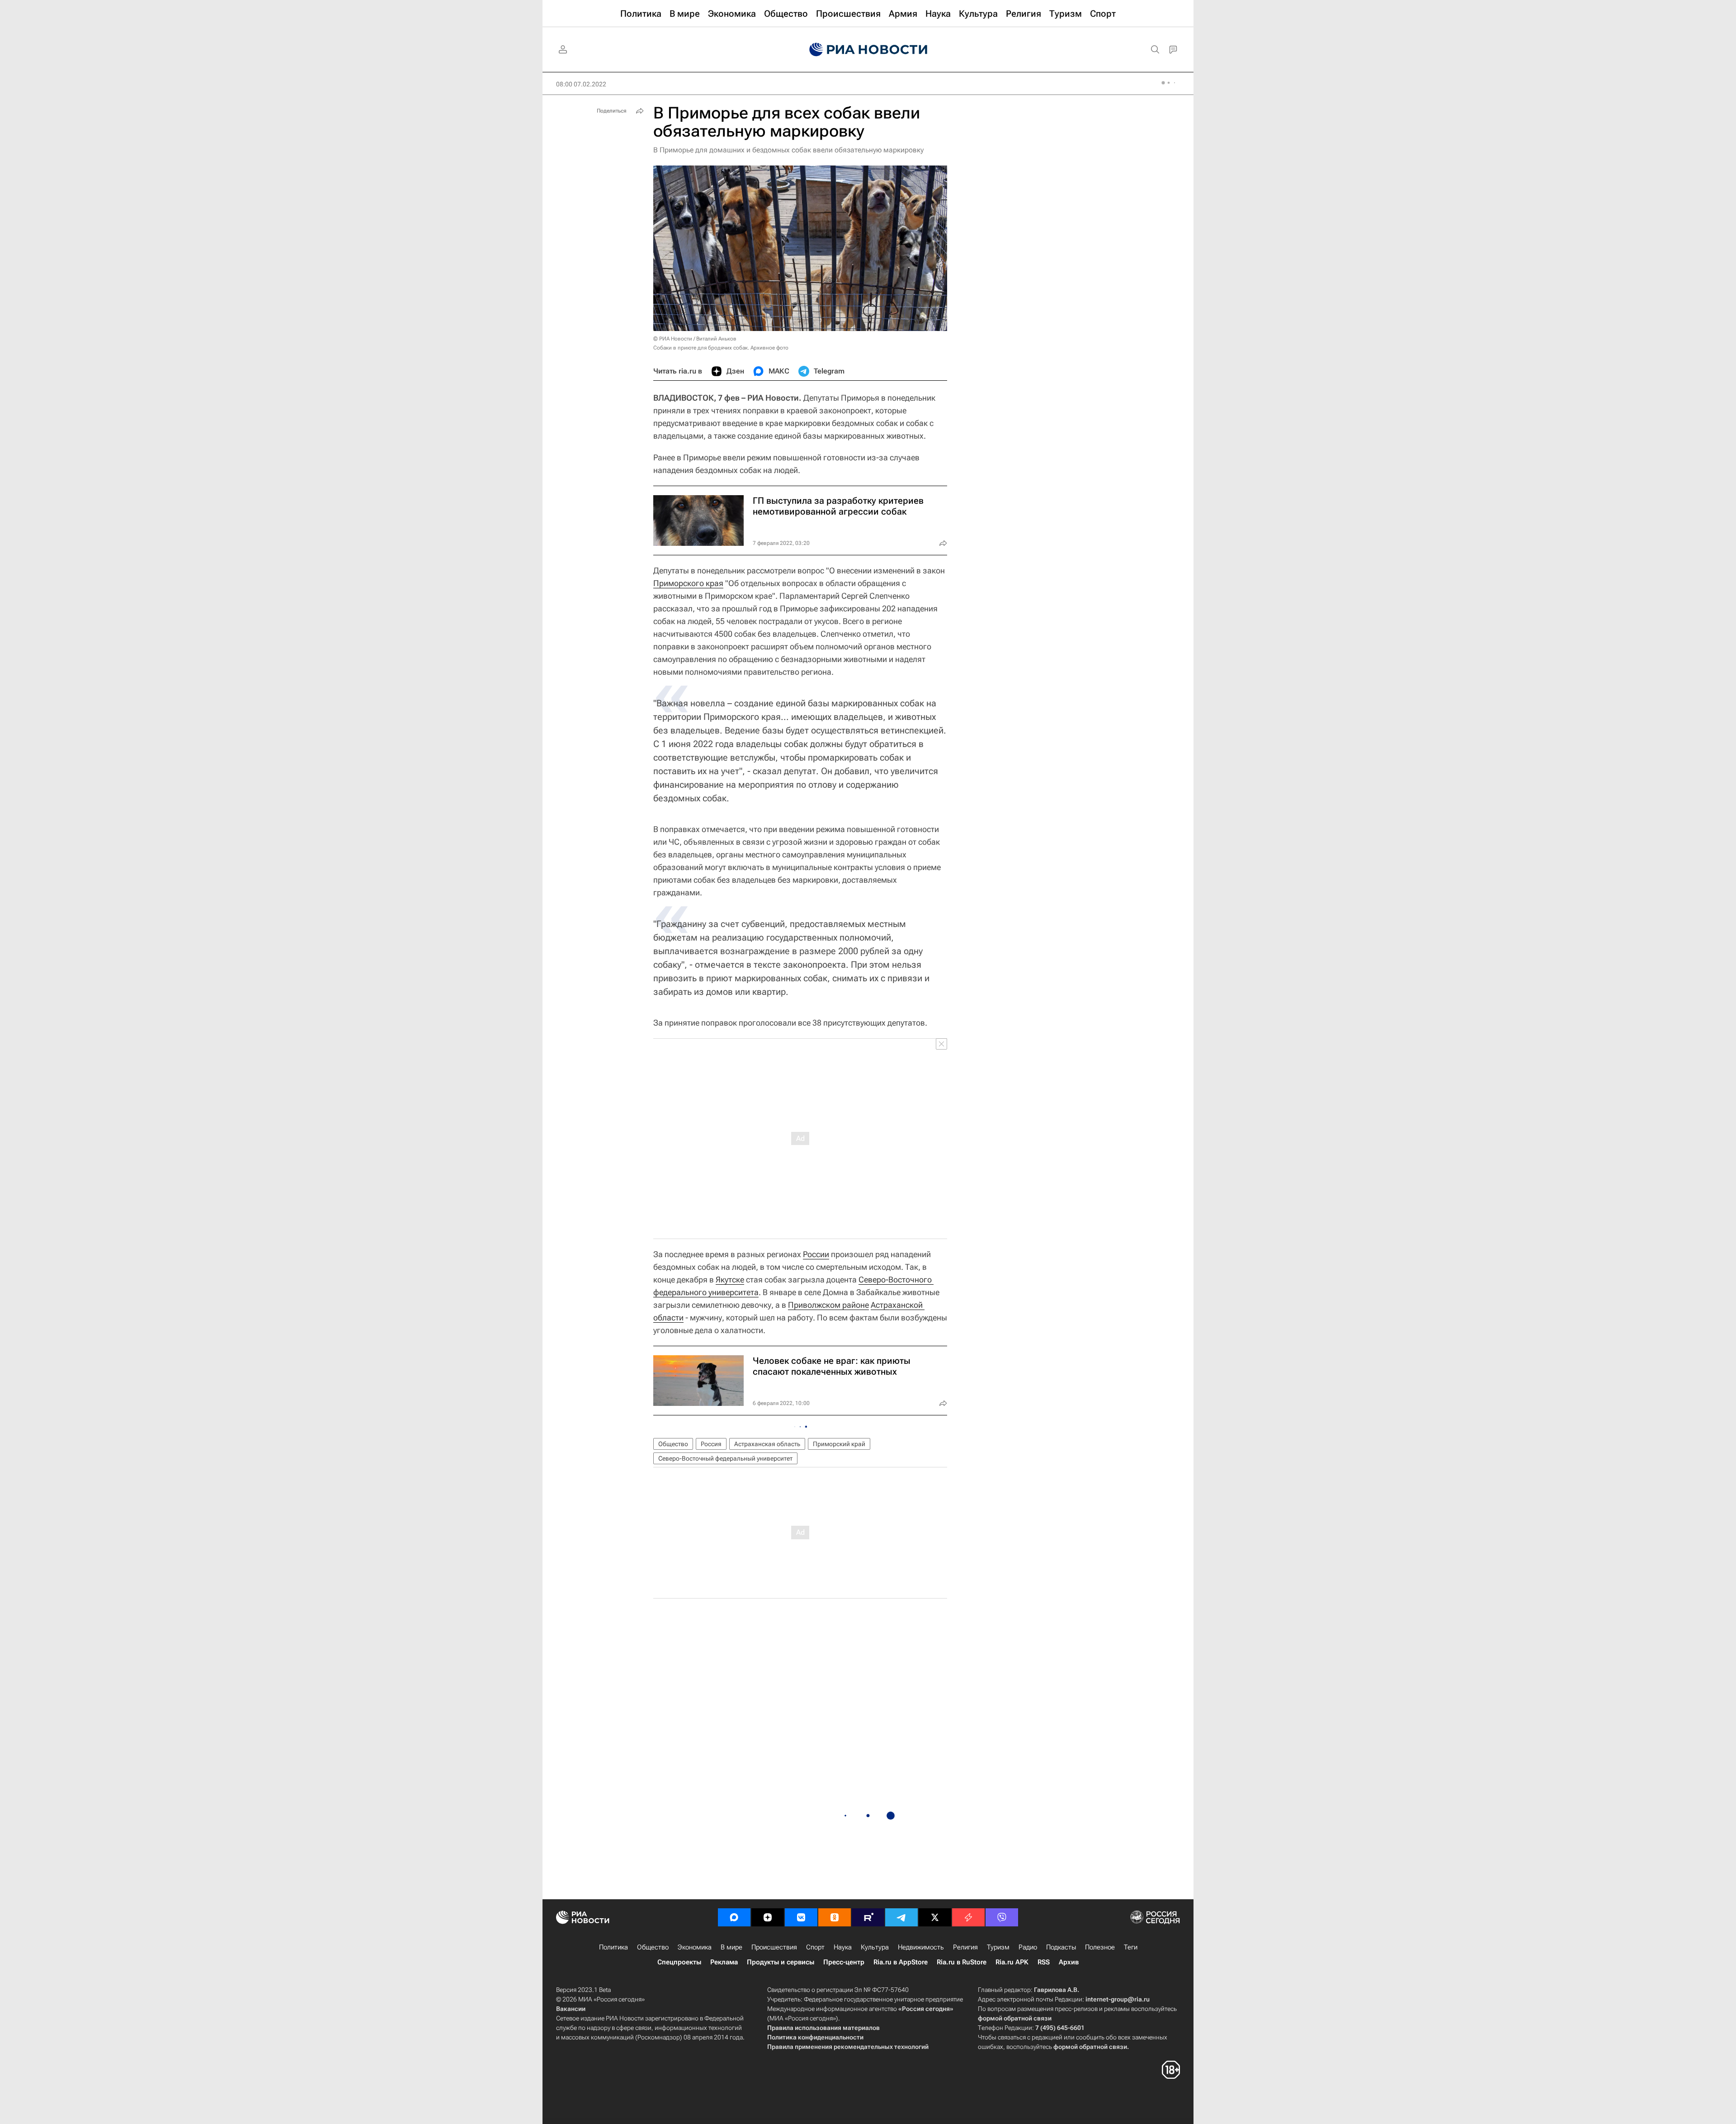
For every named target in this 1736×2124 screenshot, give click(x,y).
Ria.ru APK (1012, 1962)
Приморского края (688, 583)
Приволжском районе (828, 1305)
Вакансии (571, 2009)
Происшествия (774, 1947)
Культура (875, 1947)
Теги (1131, 1947)
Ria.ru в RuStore (962, 1962)
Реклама (724, 1962)
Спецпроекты (679, 1962)
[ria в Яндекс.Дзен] (768, 1917)
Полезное (1100, 1947)
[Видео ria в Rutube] (868, 1917)
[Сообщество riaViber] (1002, 1917)
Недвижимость (921, 1947)
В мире (731, 1947)
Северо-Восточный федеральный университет (725, 1458)
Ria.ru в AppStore (901, 1962)
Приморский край (839, 1444)
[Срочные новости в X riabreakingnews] (968, 1917)
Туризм (998, 1947)
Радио (1028, 1947)
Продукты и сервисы (781, 1962)
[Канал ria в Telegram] (901, 1917)
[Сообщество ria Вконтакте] (801, 1917)
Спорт (815, 1947)
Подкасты (1061, 1947)
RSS (1044, 1962)
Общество (673, 1444)
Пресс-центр (844, 1962)
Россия (711, 1444)
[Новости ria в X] (935, 1917)
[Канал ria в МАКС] (734, 1917)
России (816, 1254)
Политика (613, 1947)
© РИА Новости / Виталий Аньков (695, 339)
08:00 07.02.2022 (581, 84)
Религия (965, 1947)
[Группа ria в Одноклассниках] (835, 1917)
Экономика (695, 1947)
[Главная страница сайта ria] (868, 50)
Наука (843, 1947)
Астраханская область (767, 1444)
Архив (1069, 1962)
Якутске (730, 1280)
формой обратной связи (1015, 2018)
